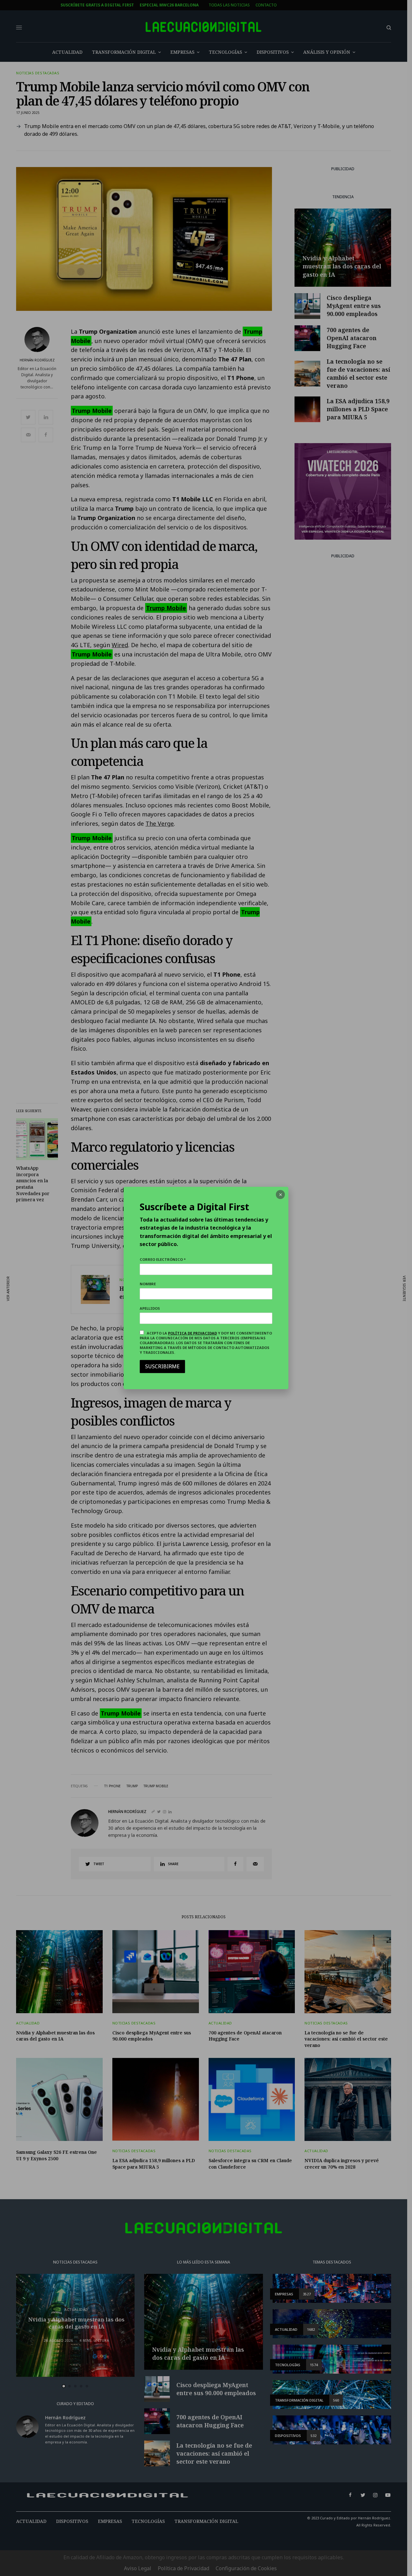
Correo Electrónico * (163, 1259)
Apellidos (150, 1308)
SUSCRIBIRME (162, 1366)
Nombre (148, 1284)
